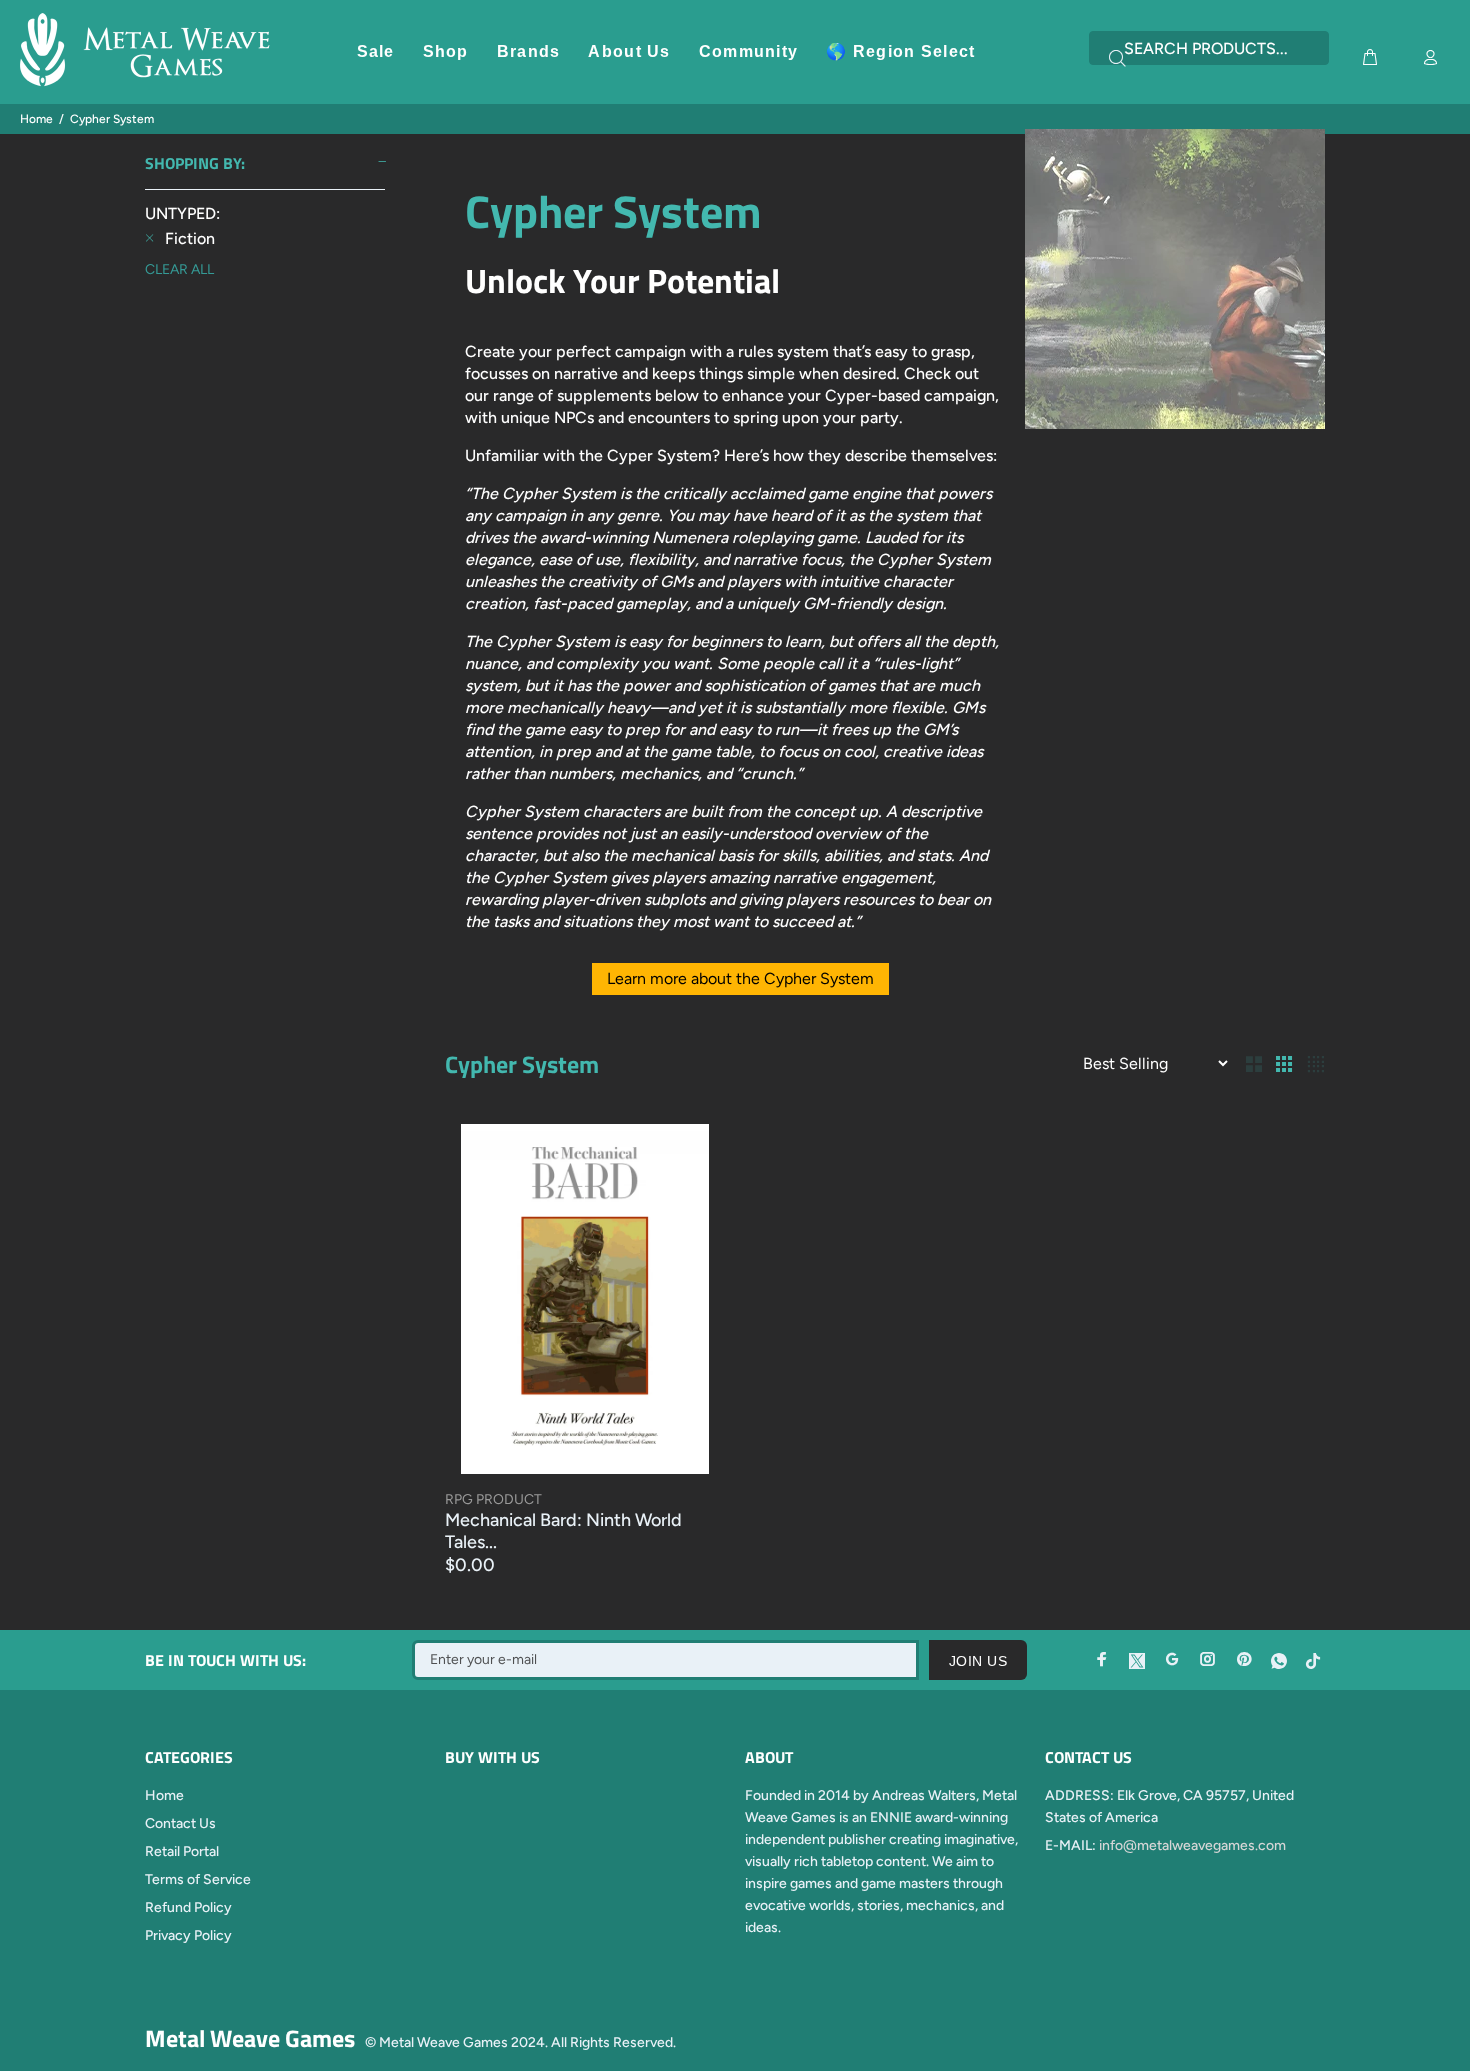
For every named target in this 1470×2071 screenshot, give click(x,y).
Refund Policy (188, 1907)
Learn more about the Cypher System (740, 978)
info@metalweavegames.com (1192, 1845)
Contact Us (180, 1823)
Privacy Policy (188, 1935)
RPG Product (493, 1499)
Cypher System (112, 119)
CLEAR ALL (179, 269)
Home (36, 119)
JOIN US (978, 1661)
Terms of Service (198, 1879)
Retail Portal (182, 1851)
